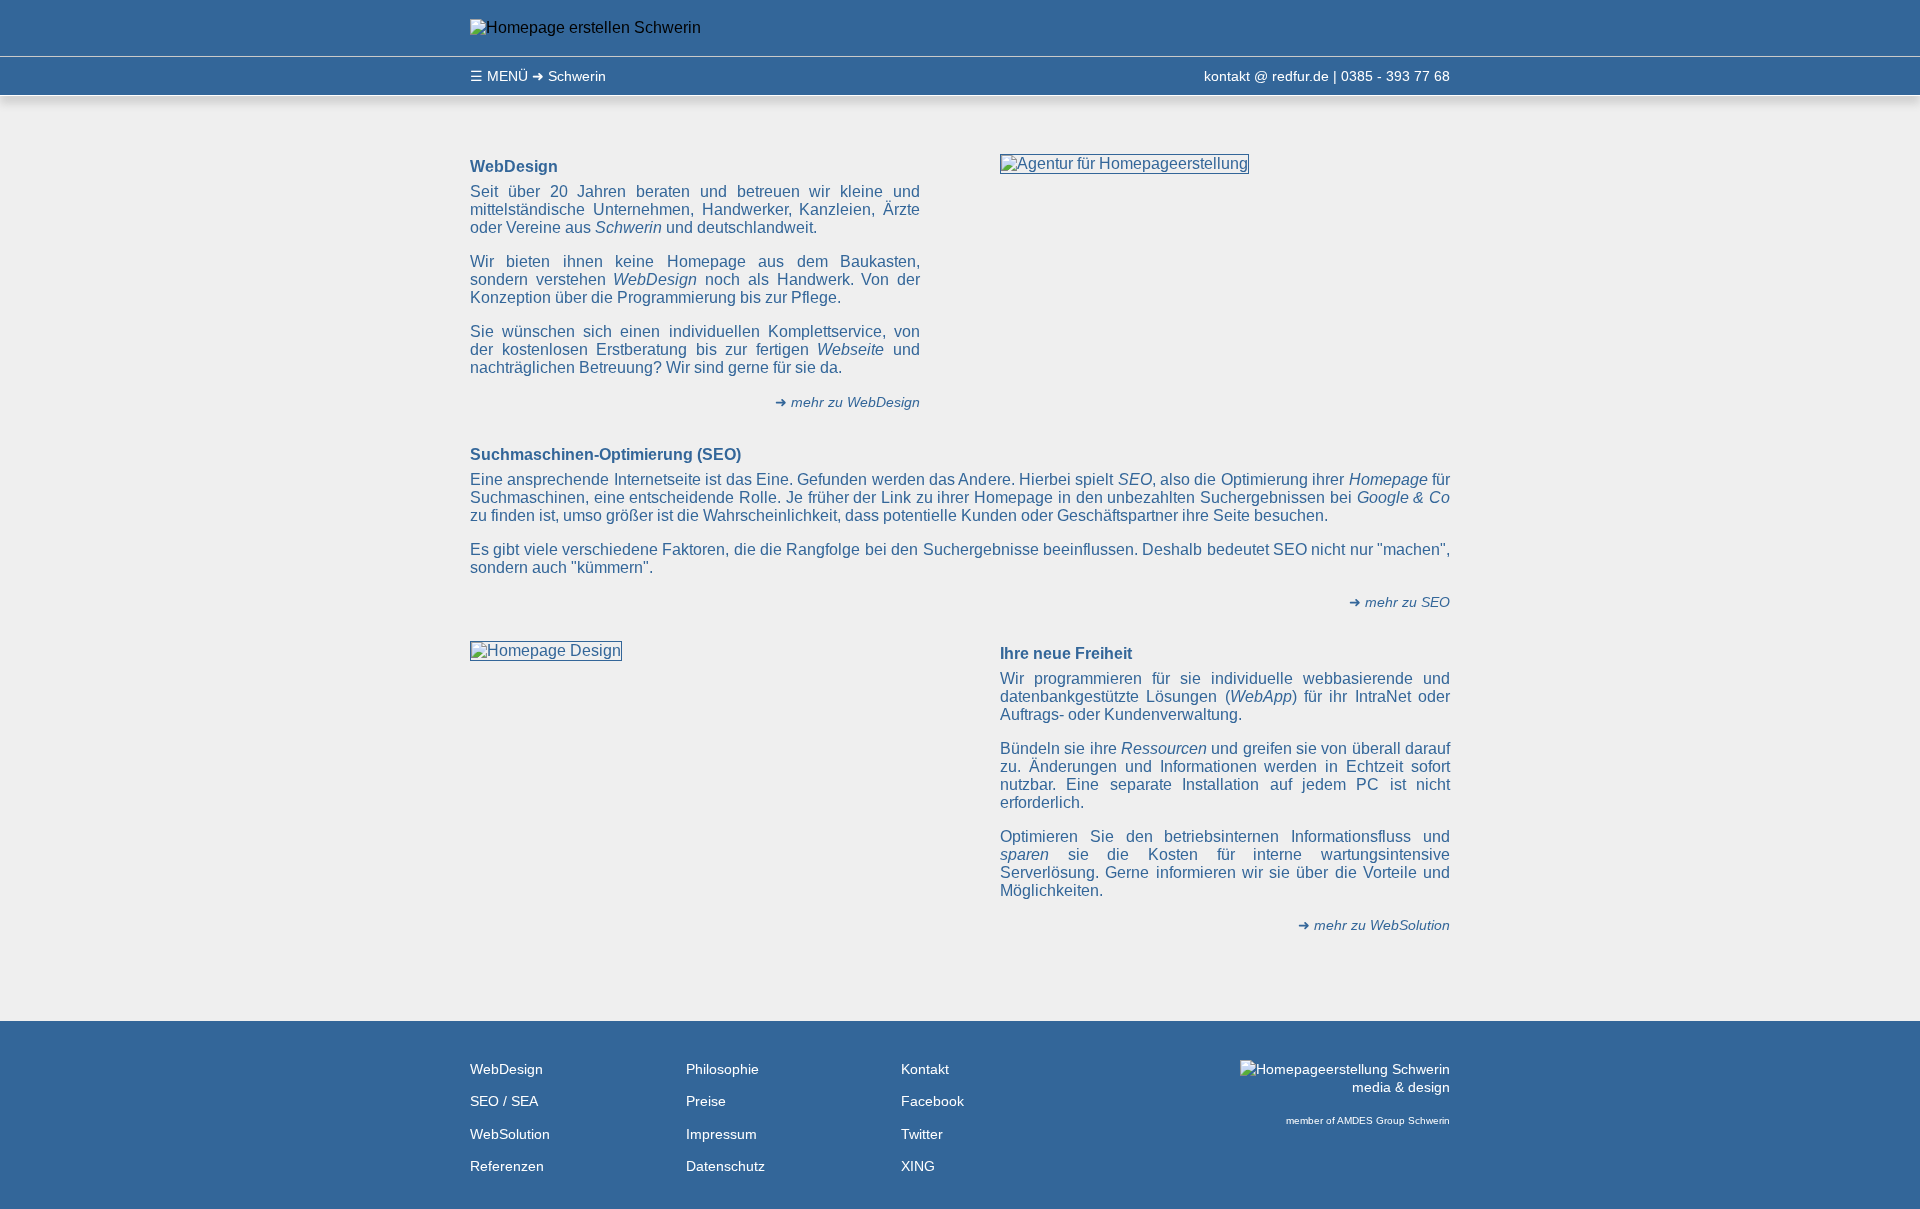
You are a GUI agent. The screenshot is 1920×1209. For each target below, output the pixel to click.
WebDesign (506, 1069)
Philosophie (722, 1069)
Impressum (721, 1134)
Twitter (922, 1134)
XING (918, 1166)
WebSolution (510, 1134)
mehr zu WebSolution (1382, 925)
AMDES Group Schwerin (1393, 1120)
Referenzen (507, 1166)
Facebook (932, 1101)
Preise (706, 1101)
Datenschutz (725, 1166)
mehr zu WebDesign (855, 402)
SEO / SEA (504, 1101)
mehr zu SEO (1407, 602)
